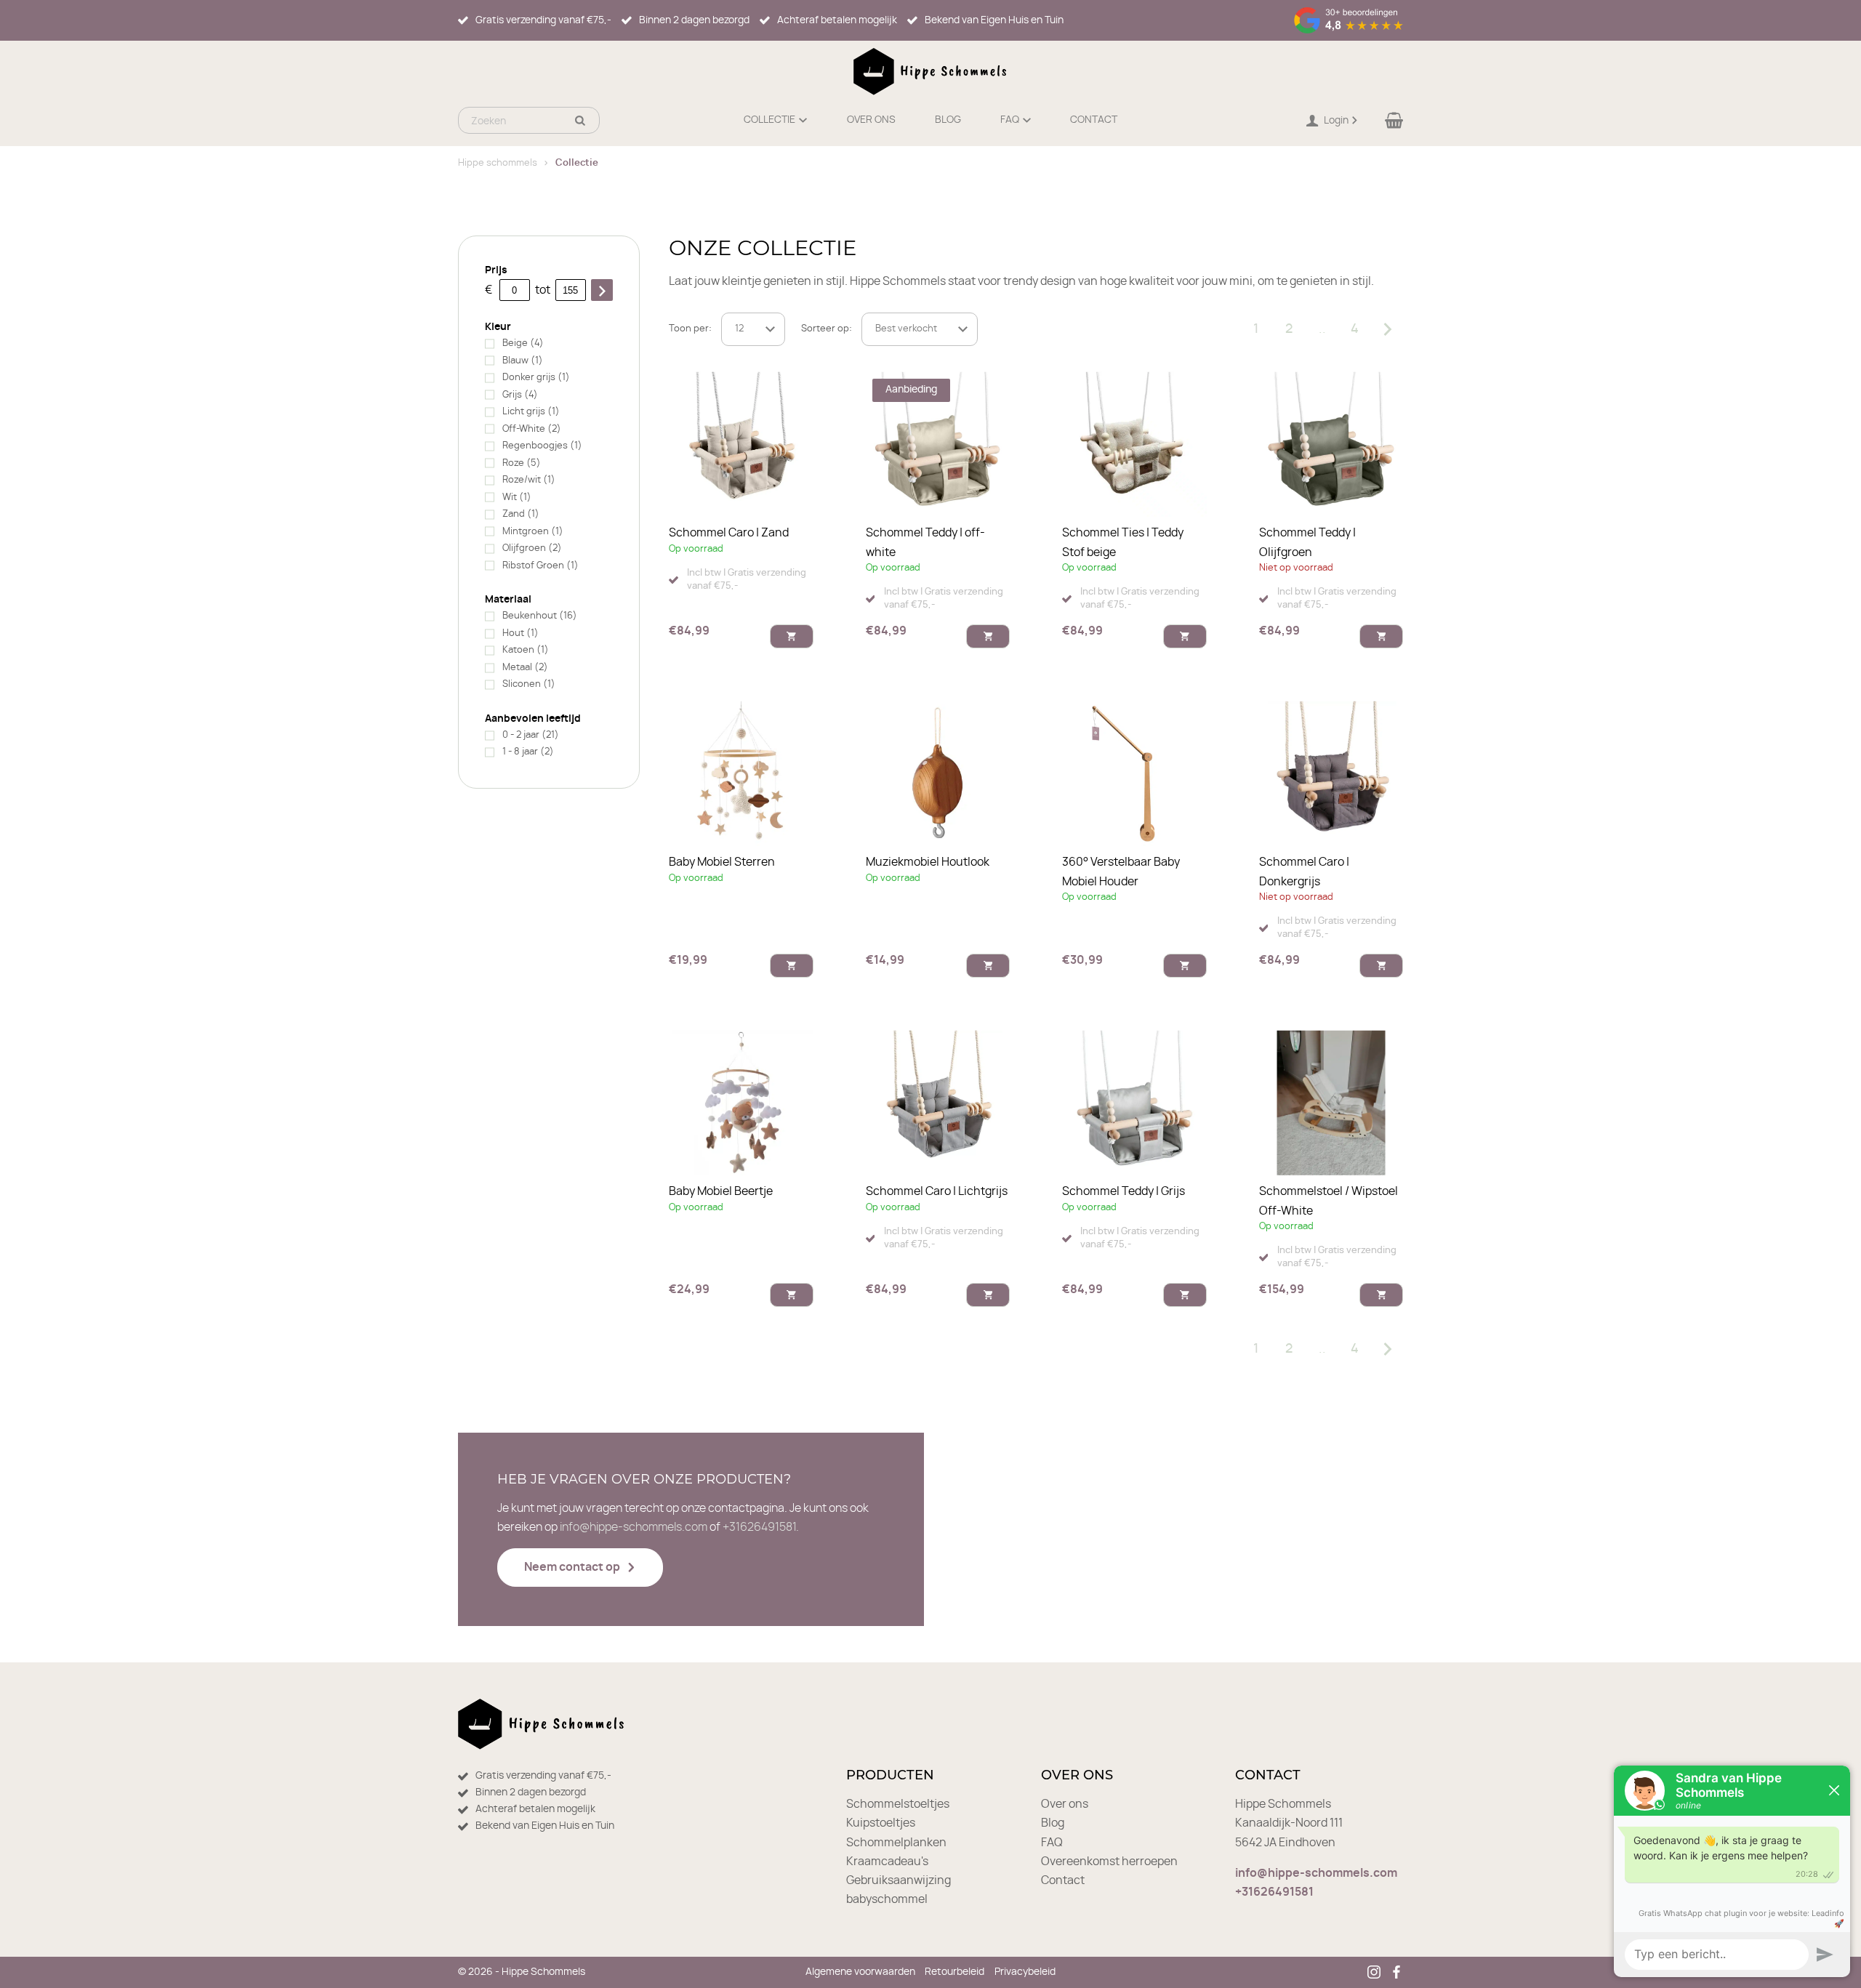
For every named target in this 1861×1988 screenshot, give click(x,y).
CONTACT (1094, 120)
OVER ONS (871, 120)
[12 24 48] (753, 329)
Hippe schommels (498, 163)
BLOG (948, 120)
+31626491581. (761, 1527)
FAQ (1010, 120)
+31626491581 (1274, 1892)
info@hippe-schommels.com (634, 1527)
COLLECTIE (769, 120)
